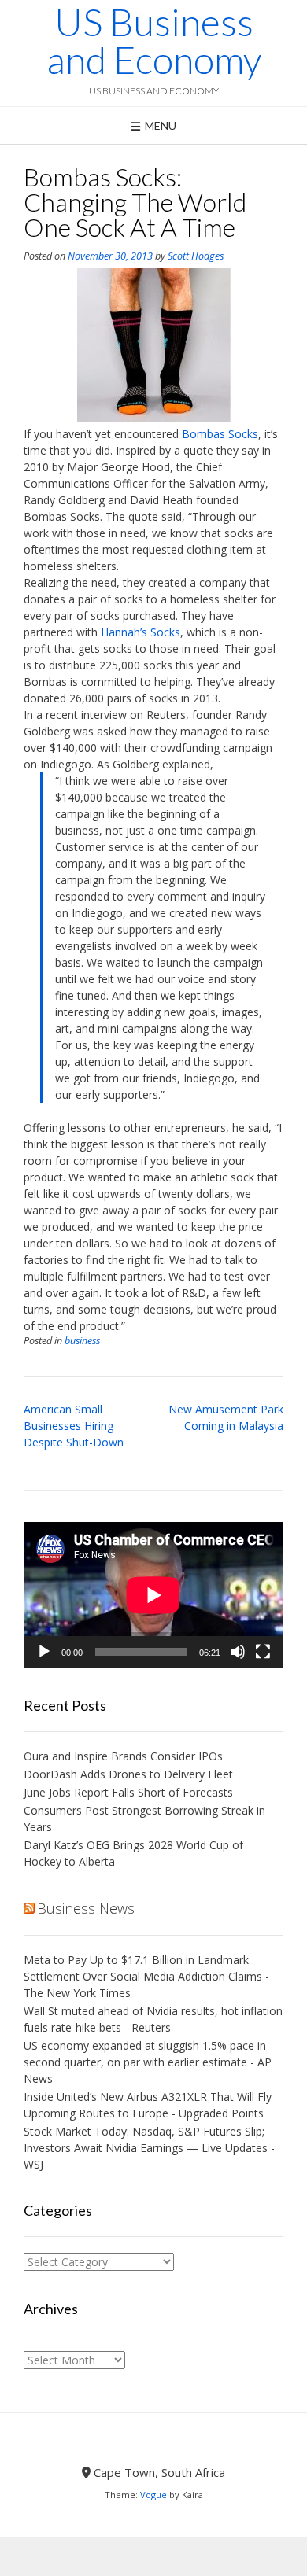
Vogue (153, 2495)
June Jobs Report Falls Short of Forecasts (128, 1792)
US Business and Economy (154, 41)
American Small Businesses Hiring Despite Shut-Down (74, 1426)
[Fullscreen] (263, 1652)
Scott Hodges (196, 256)
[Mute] (238, 1652)
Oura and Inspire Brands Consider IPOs (123, 1756)
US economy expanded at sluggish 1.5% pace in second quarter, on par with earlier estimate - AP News (148, 2062)
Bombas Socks (220, 434)
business (82, 1341)
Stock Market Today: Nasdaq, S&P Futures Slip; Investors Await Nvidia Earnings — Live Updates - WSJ (149, 2148)
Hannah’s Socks (141, 632)
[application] (153, 1595)
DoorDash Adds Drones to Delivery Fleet (130, 1774)
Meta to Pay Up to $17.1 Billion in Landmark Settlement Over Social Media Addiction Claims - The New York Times (146, 1976)
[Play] (44, 1652)
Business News (86, 1908)
